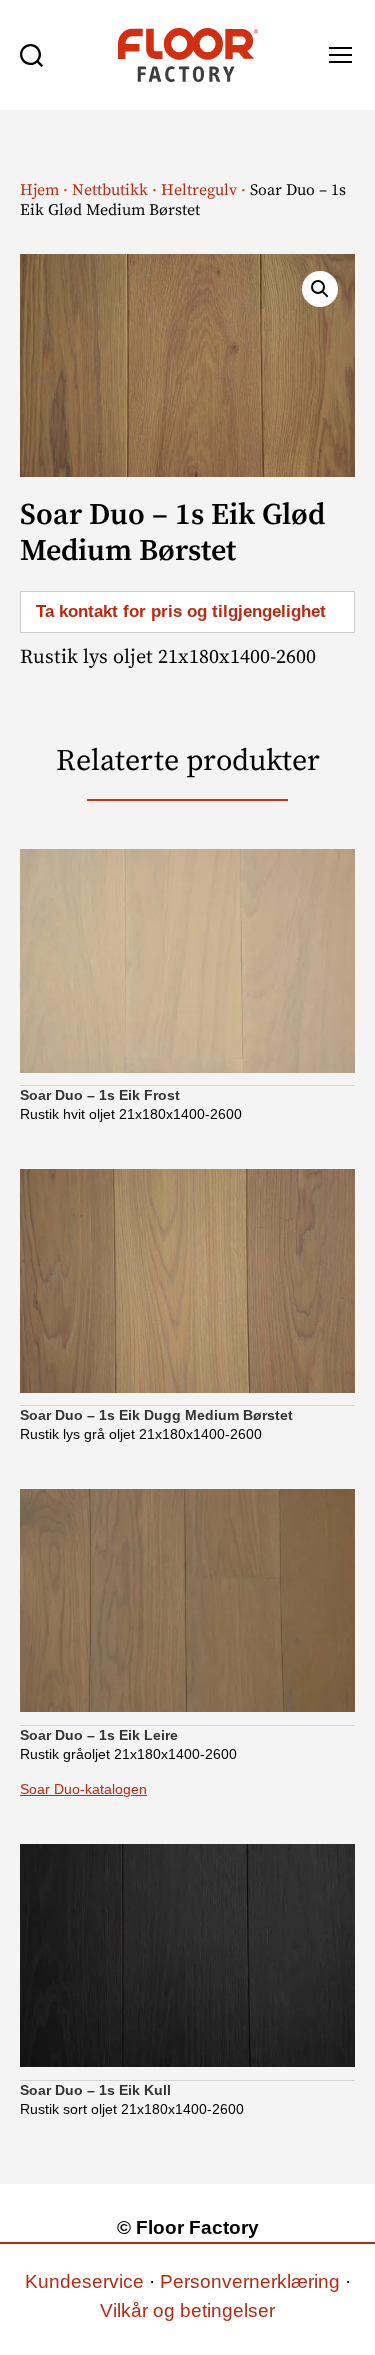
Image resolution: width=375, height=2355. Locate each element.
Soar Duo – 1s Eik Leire (99, 1735)
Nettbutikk (110, 190)
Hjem (39, 190)
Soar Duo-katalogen (83, 1789)
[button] (320, 289)
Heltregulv (199, 190)
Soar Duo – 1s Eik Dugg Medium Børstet (156, 1415)
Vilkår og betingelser (187, 2310)
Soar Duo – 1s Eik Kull (95, 2090)
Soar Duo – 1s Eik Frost (100, 1095)
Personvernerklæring (250, 2281)
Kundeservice (84, 2281)
